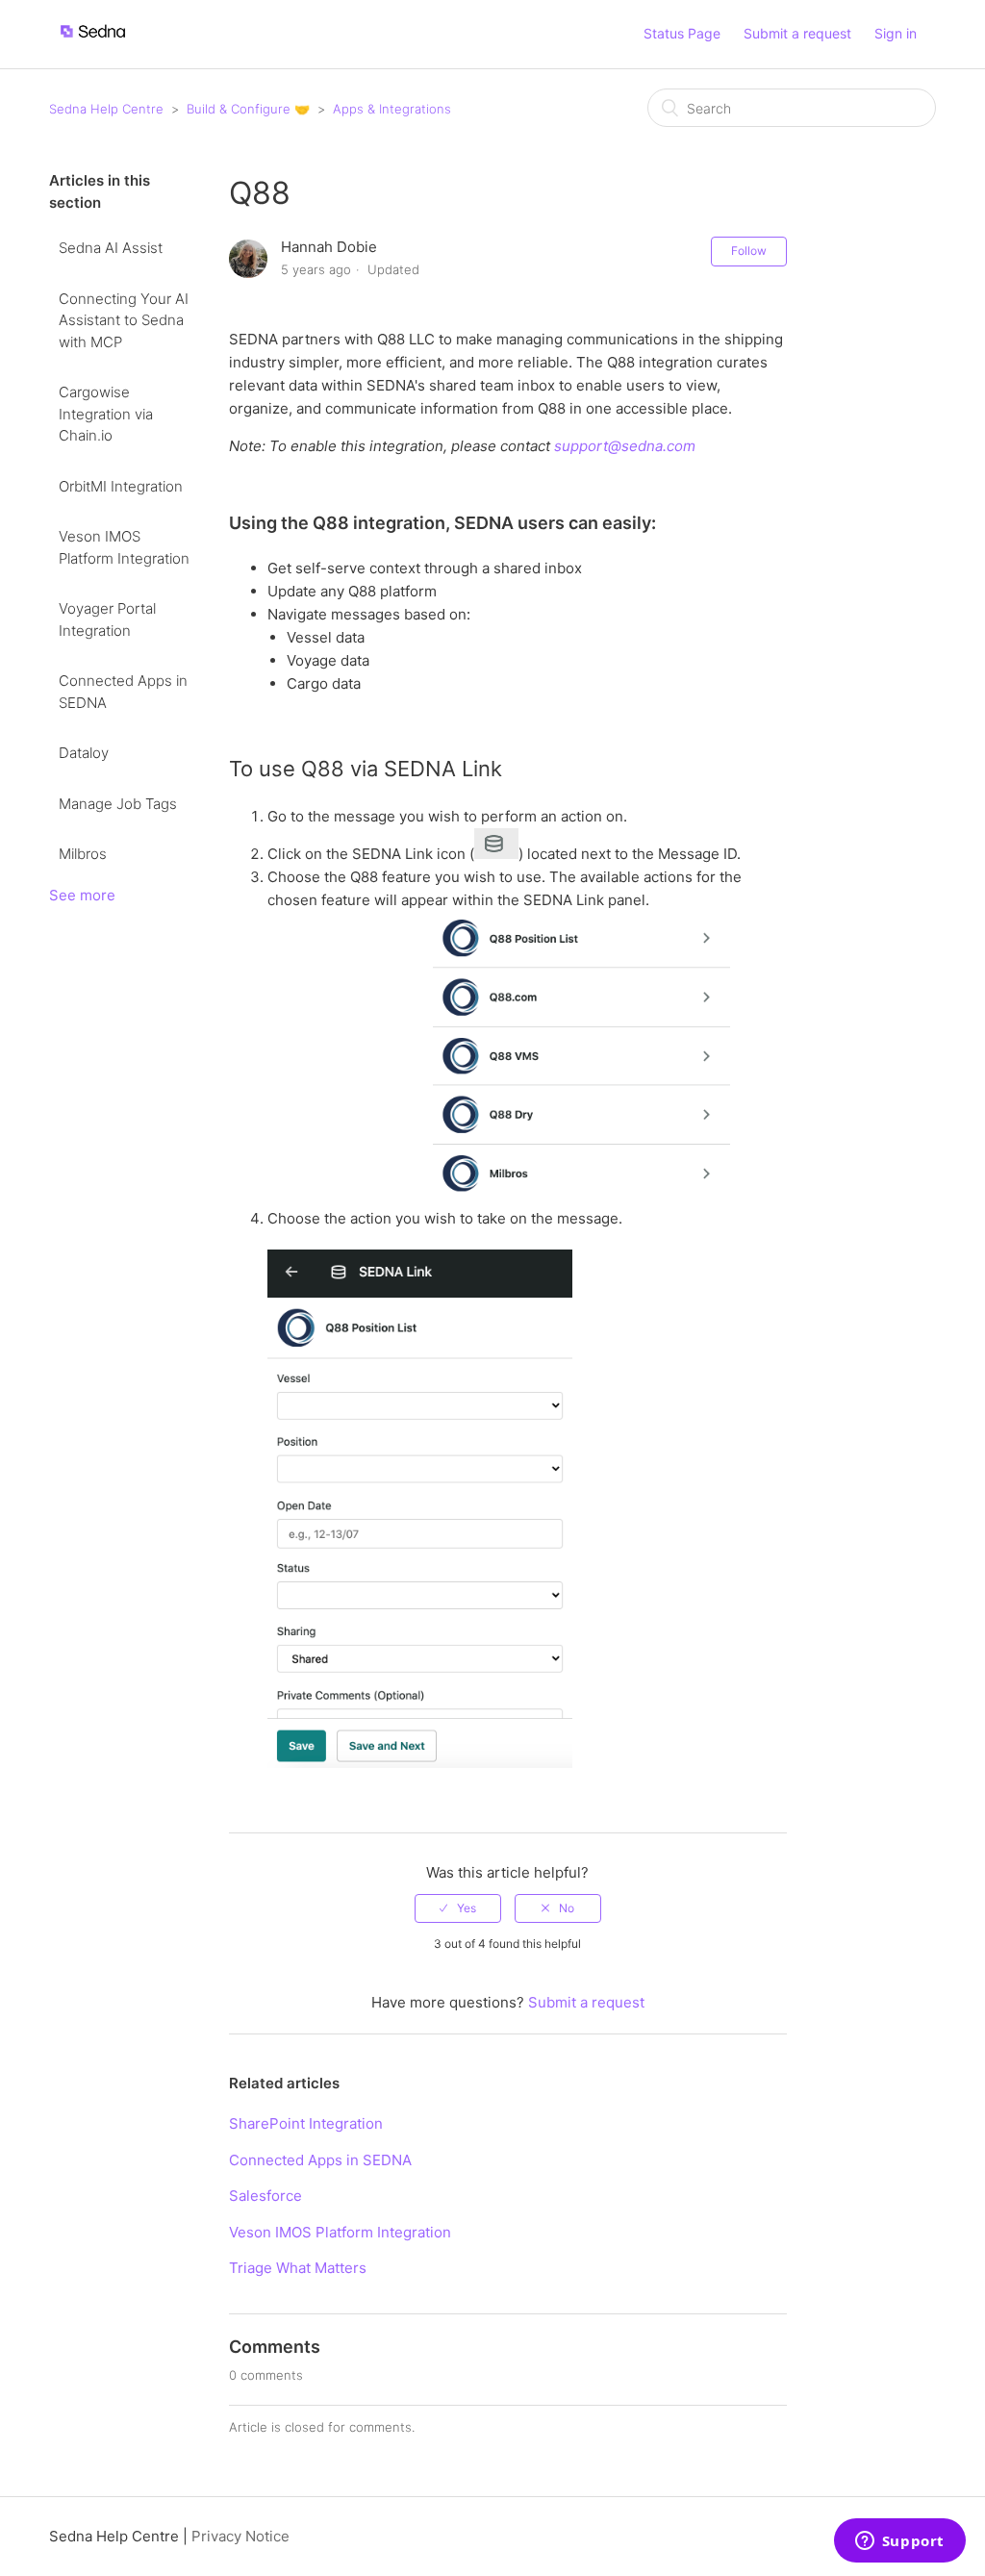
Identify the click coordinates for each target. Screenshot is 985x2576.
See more (82, 895)
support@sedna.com (625, 446)
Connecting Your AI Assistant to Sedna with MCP (124, 320)
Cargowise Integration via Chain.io (106, 414)
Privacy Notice (240, 2536)
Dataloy (84, 753)
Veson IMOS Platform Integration (124, 547)
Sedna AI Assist (111, 248)
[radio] (458, 1908)
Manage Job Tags (118, 804)
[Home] (93, 44)
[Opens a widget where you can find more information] (899, 2542)
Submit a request (797, 33)
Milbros (83, 854)
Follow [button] (749, 251)
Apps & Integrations (392, 109)
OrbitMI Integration (121, 486)
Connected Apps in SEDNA (123, 692)
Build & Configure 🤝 (248, 109)
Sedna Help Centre (106, 109)
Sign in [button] (896, 33)
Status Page (682, 33)
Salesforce (265, 2196)
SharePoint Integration (306, 2123)
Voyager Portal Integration (107, 619)
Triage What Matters (298, 2268)
